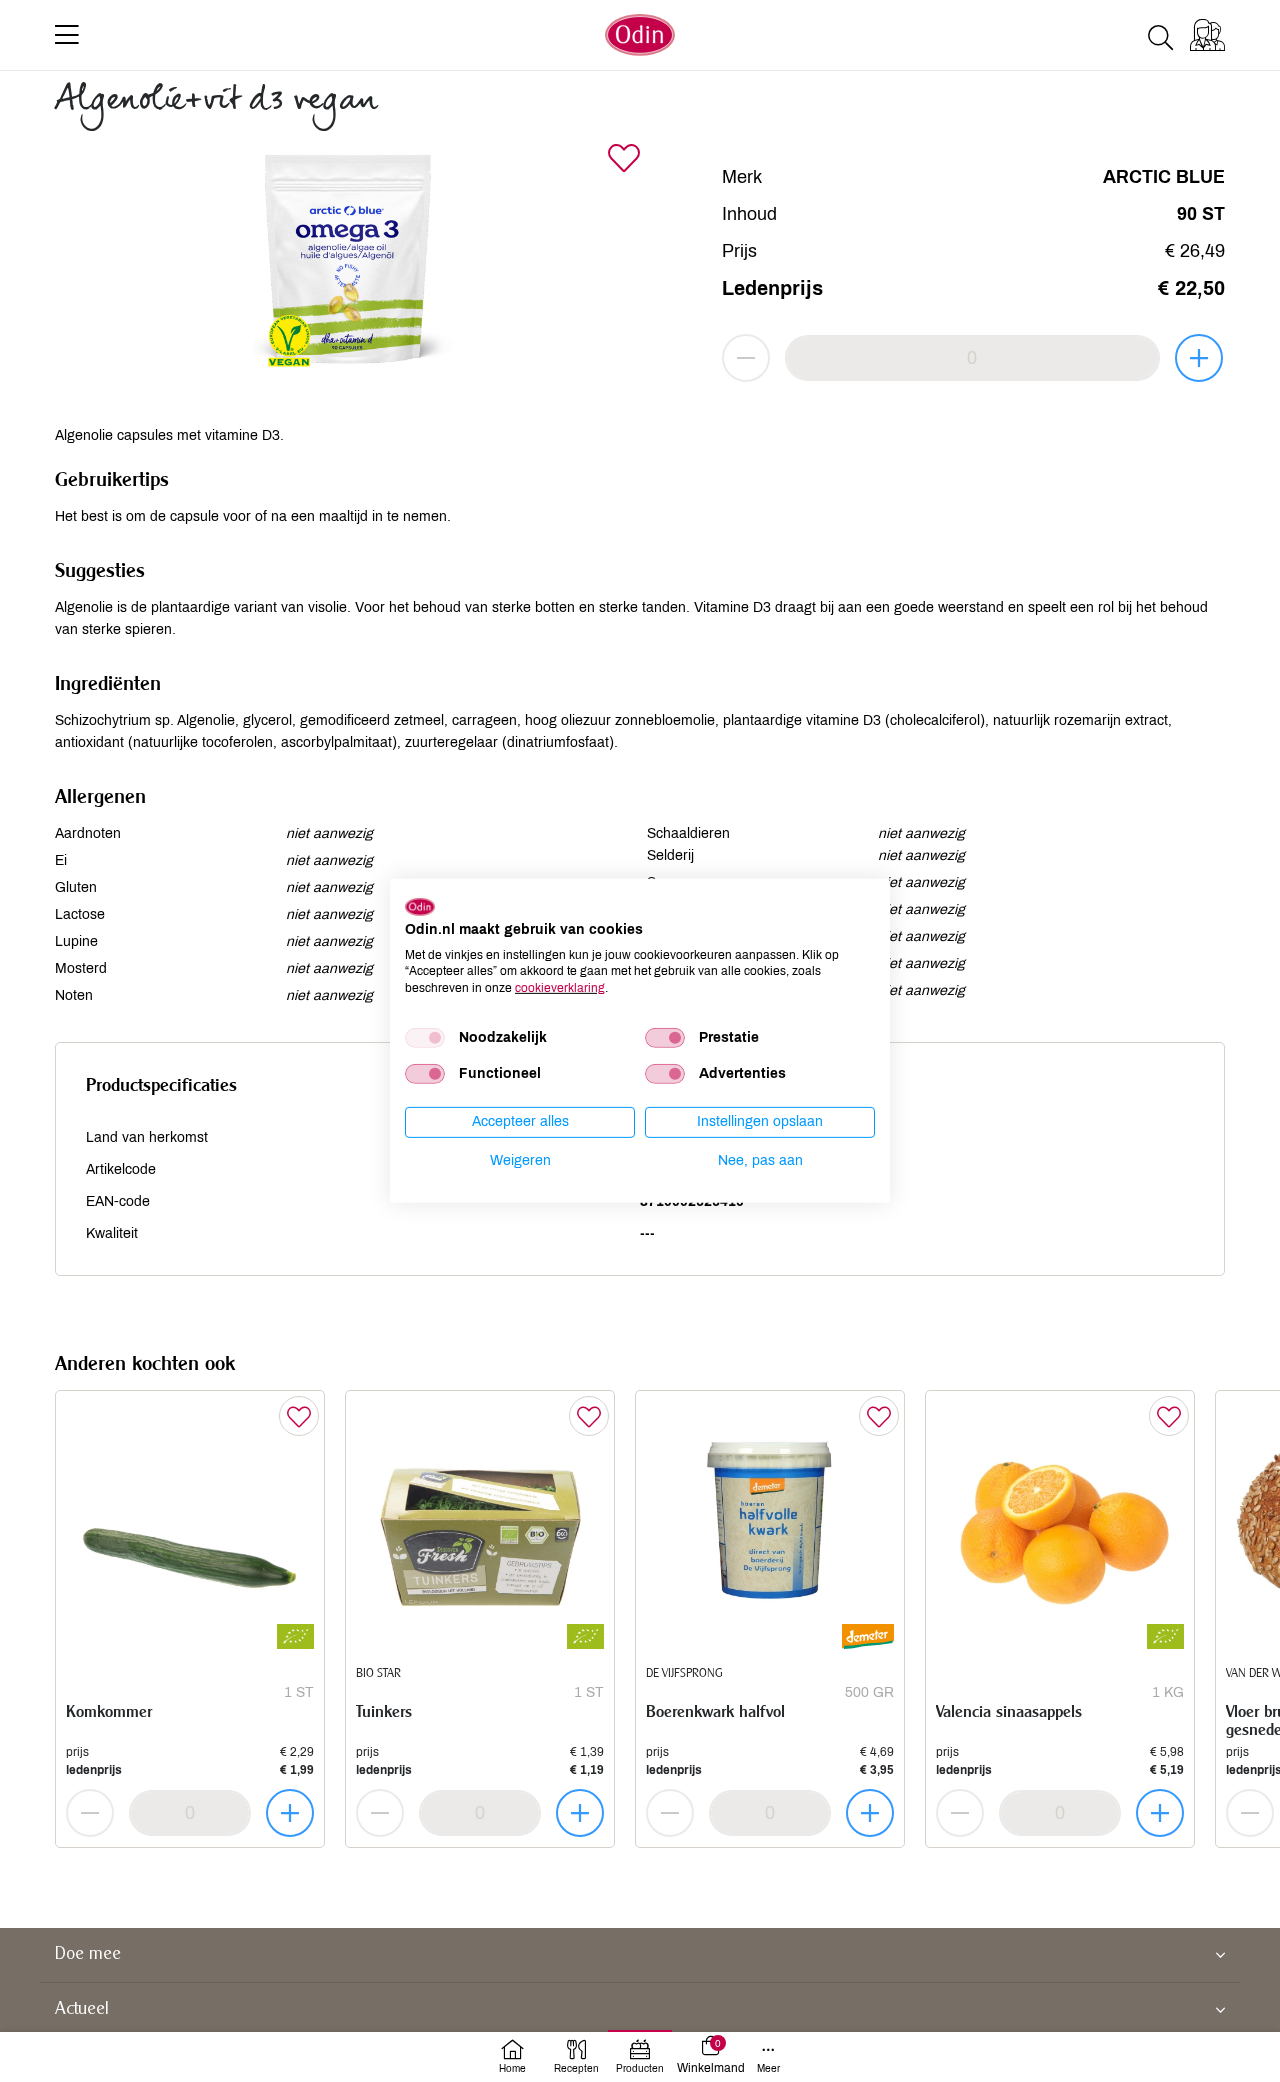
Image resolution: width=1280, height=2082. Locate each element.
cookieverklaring (560, 988)
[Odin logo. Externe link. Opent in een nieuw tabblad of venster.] (420, 907)
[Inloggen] (1207, 35)
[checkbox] (425, 1038)
